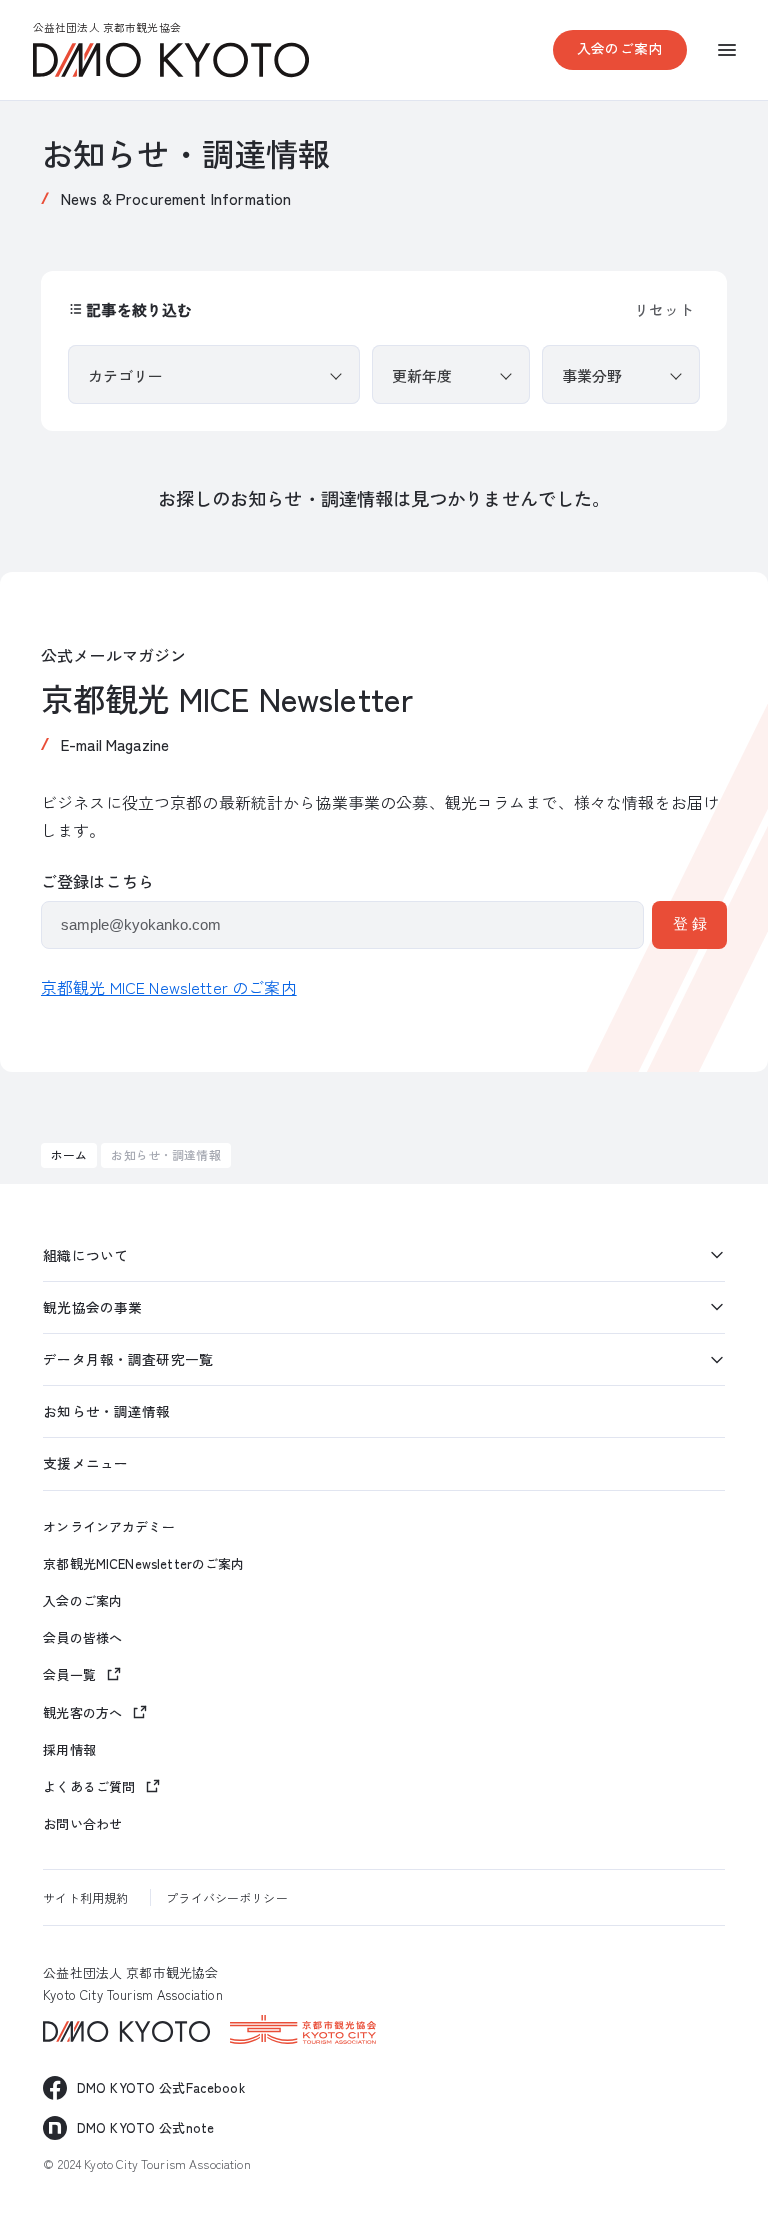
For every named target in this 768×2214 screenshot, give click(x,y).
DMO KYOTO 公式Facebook (161, 2087)
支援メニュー (85, 1463)
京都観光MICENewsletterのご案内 (143, 1564)
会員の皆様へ (82, 1638)
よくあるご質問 (89, 1786)
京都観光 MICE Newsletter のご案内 (169, 987)
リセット (664, 309)
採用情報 (69, 1750)
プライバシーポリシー (226, 1897)
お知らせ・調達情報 (106, 1411)
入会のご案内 (619, 48)
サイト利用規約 (85, 1897)
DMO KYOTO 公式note (145, 2127)
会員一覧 (69, 1674)
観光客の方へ (82, 1712)
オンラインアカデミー (108, 1527)
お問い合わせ (82, 1824)
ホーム (69, 1154)
